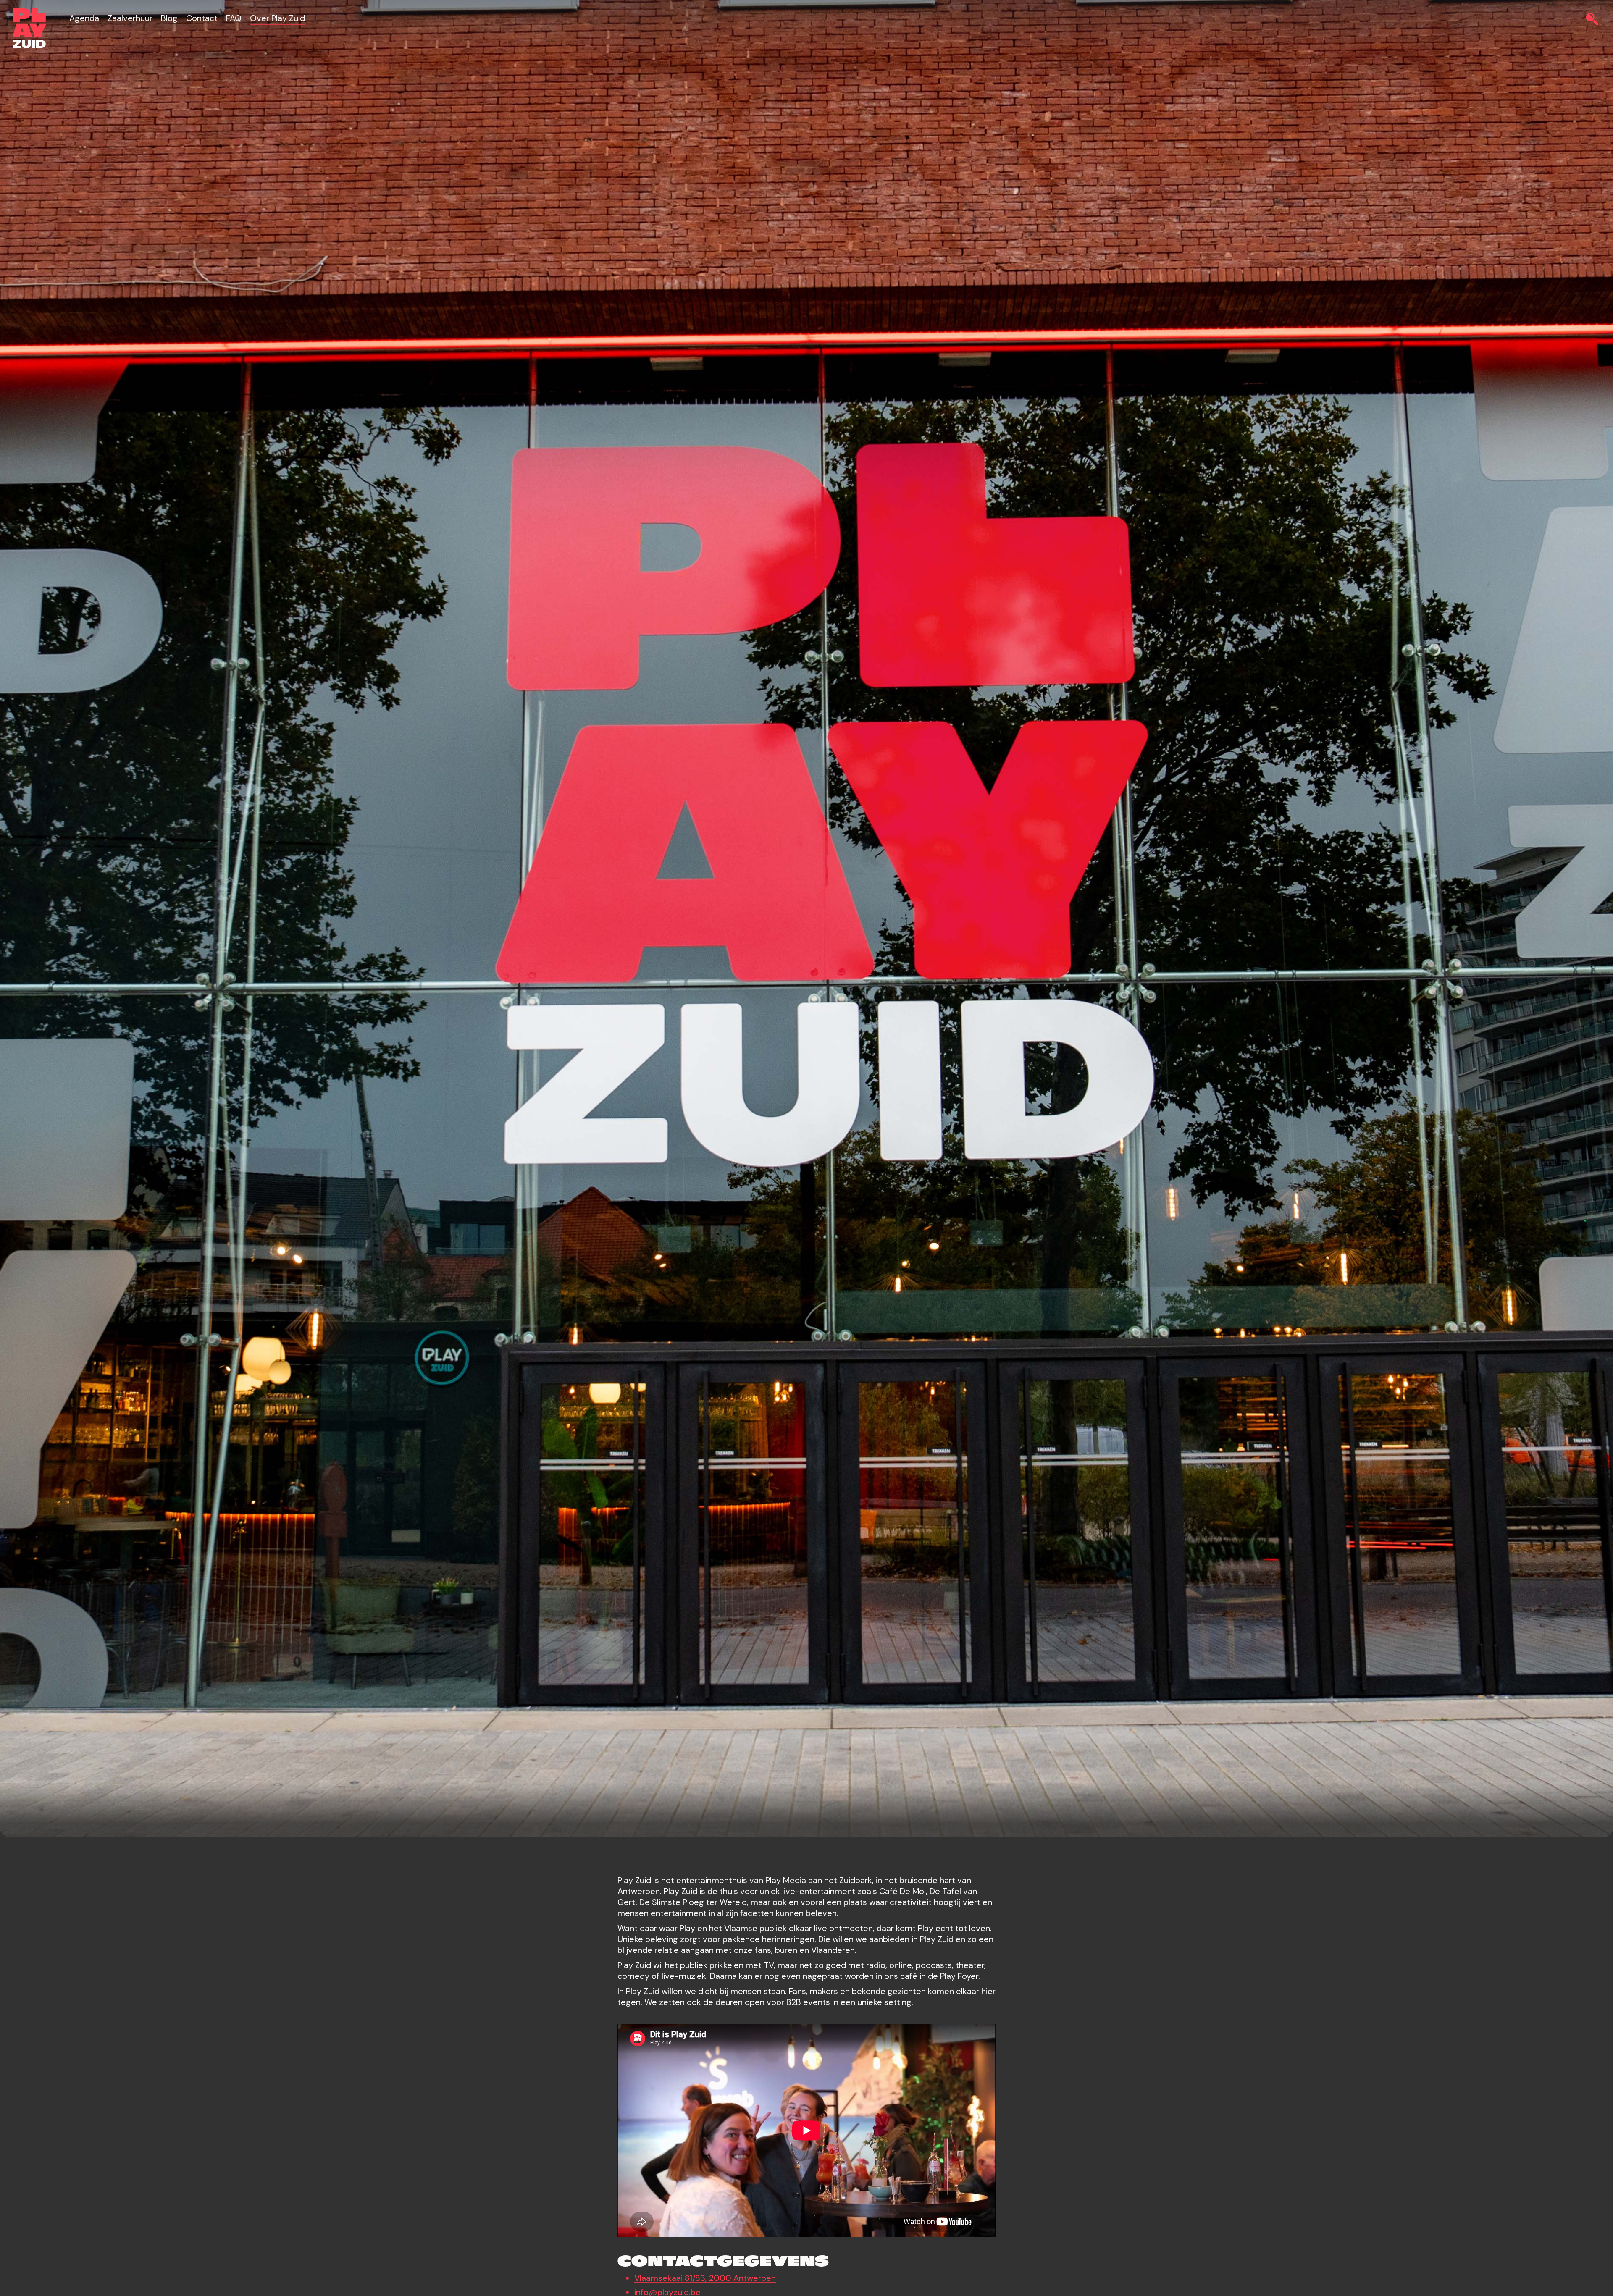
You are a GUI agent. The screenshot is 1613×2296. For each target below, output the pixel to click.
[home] (29, 28)
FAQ (234, 18)
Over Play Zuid (277, 18)
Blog (169, 18)
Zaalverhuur (130, 18)
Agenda (84, 18)
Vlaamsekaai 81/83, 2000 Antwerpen (705, 2278)
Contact (202, 18)
